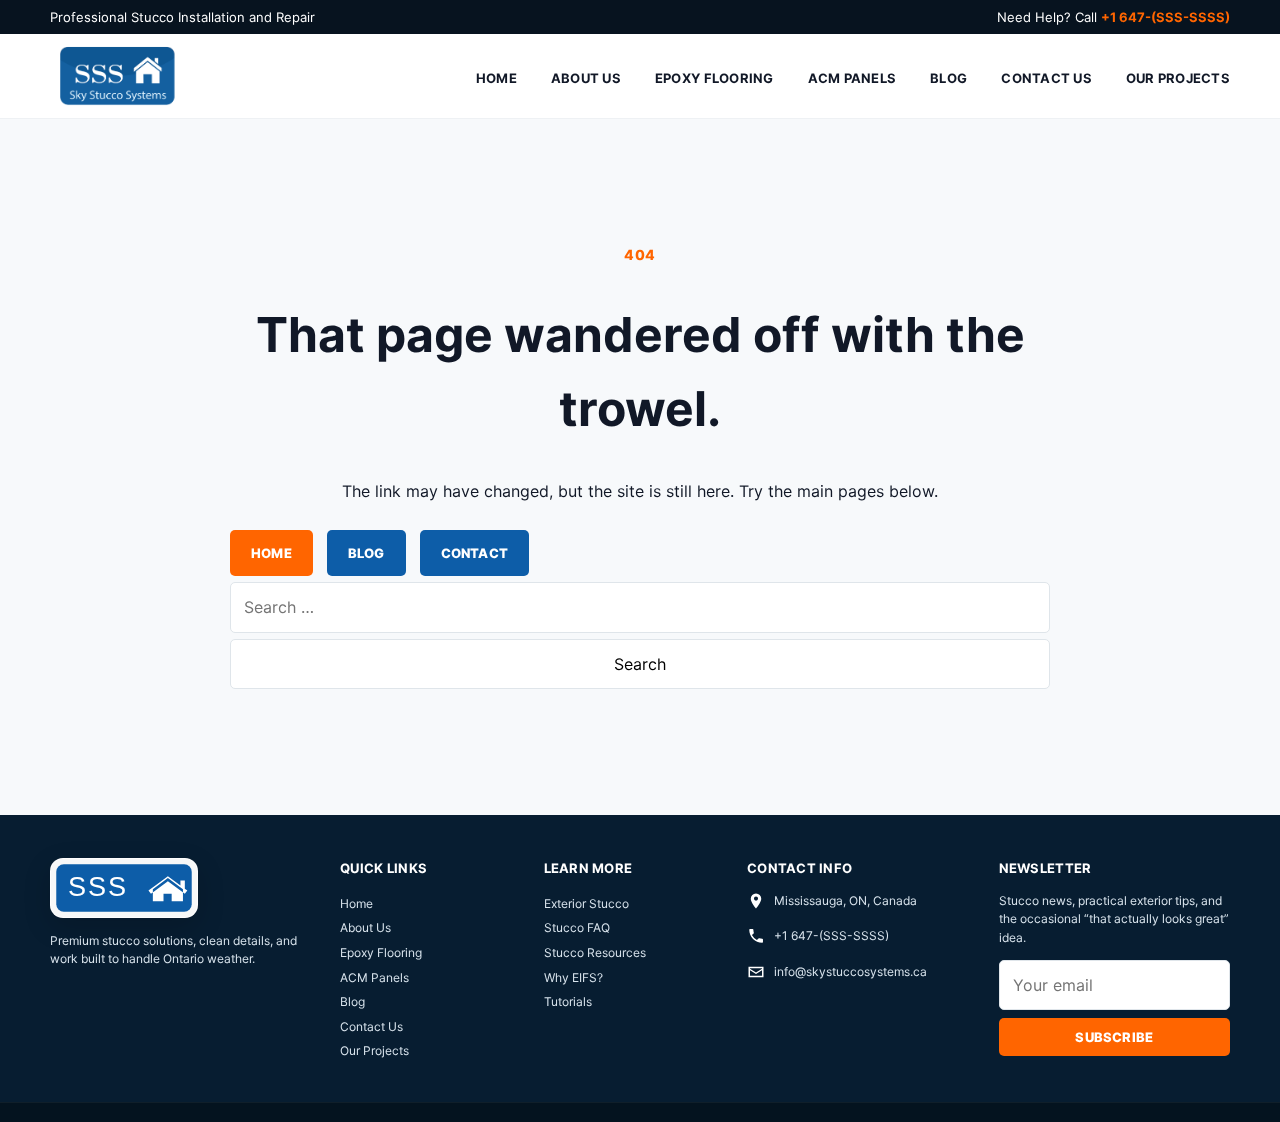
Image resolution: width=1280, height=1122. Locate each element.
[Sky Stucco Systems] (116, 76)
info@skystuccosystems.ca (850, 971)
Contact (474, 553)
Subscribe (1114, 1037)
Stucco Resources (595, 952)
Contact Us (1046, 78)
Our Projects (1178, 78)
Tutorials (568, 1001)
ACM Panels (852, 78)
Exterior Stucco (586, 903)
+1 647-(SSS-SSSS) (831, 935)
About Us (586, 78)
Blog (948, 78)
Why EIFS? (573, 977)
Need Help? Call (1113, 17)
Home (496, 78)
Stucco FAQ (577, 927)
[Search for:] (640, 607)
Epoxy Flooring (714, 78)
